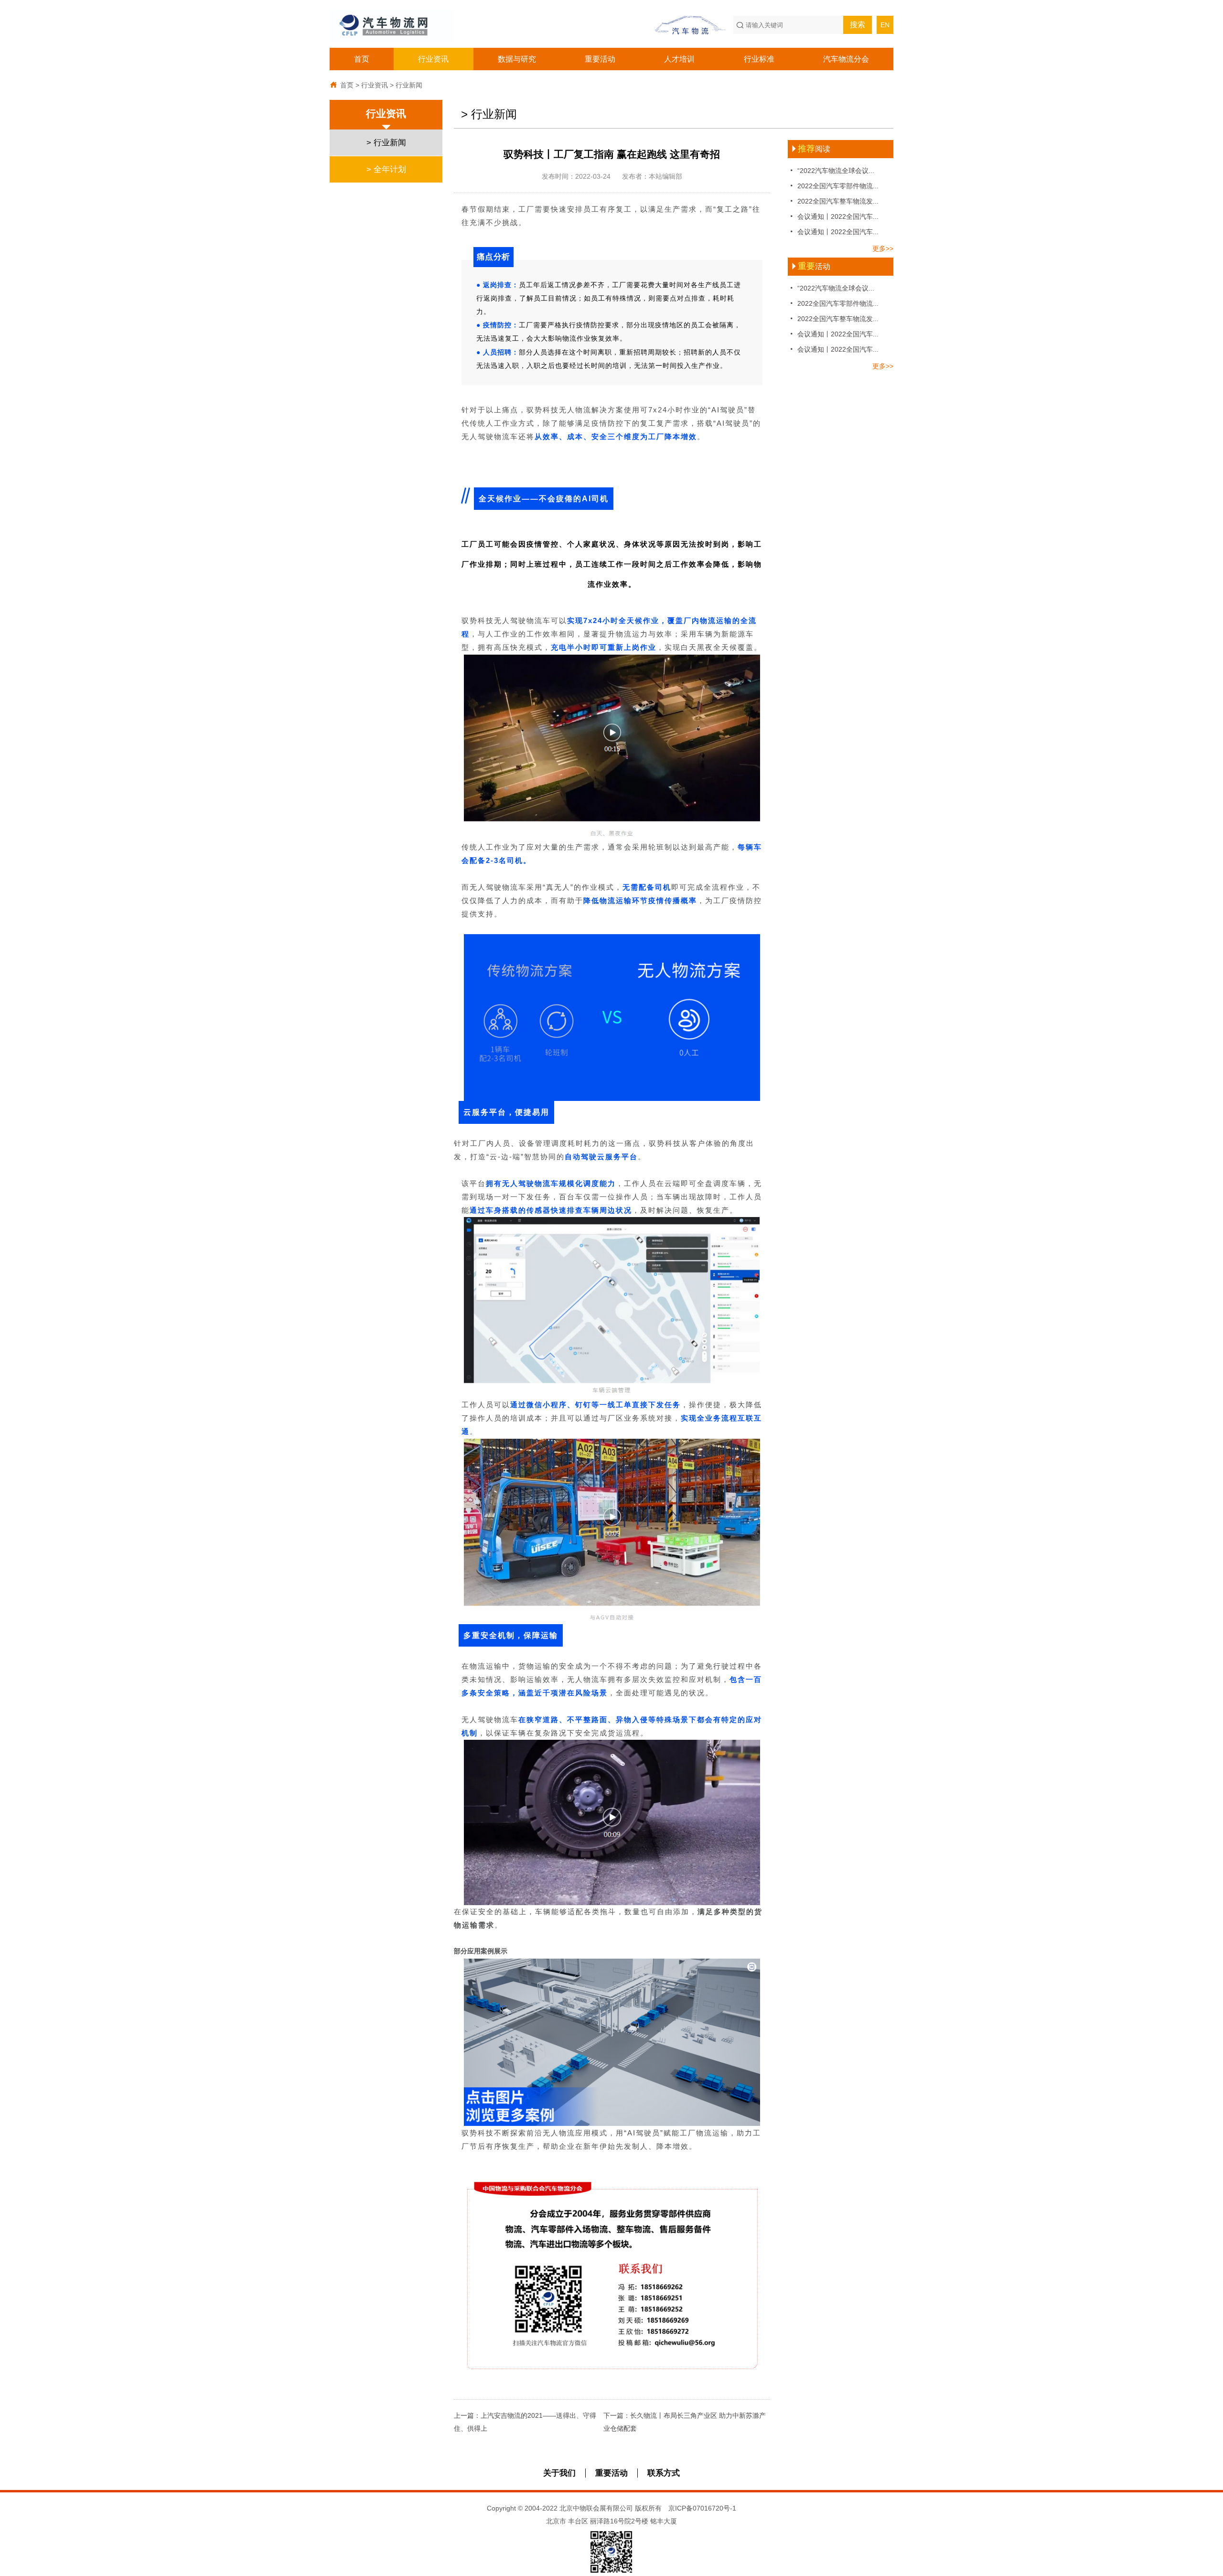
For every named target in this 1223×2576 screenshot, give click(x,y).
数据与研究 (517, 59)
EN (885, 25)
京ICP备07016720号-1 (702, 2508)
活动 (810, 266)
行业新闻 (409, 85)
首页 (362, 59)
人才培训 (679, 59)
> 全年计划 (386, 169)
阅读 (810, 149)
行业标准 (759, 59)
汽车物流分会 (846, 59)
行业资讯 (433, 59)
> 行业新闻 (386, 143)
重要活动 (600, 59)
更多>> (883, 248)
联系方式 (664, 2473)
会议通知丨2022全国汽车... (833, 216)
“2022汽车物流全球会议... (831, 170)
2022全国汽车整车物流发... (833, 201)
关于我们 (559, 2473)
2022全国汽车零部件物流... (833, 186)
